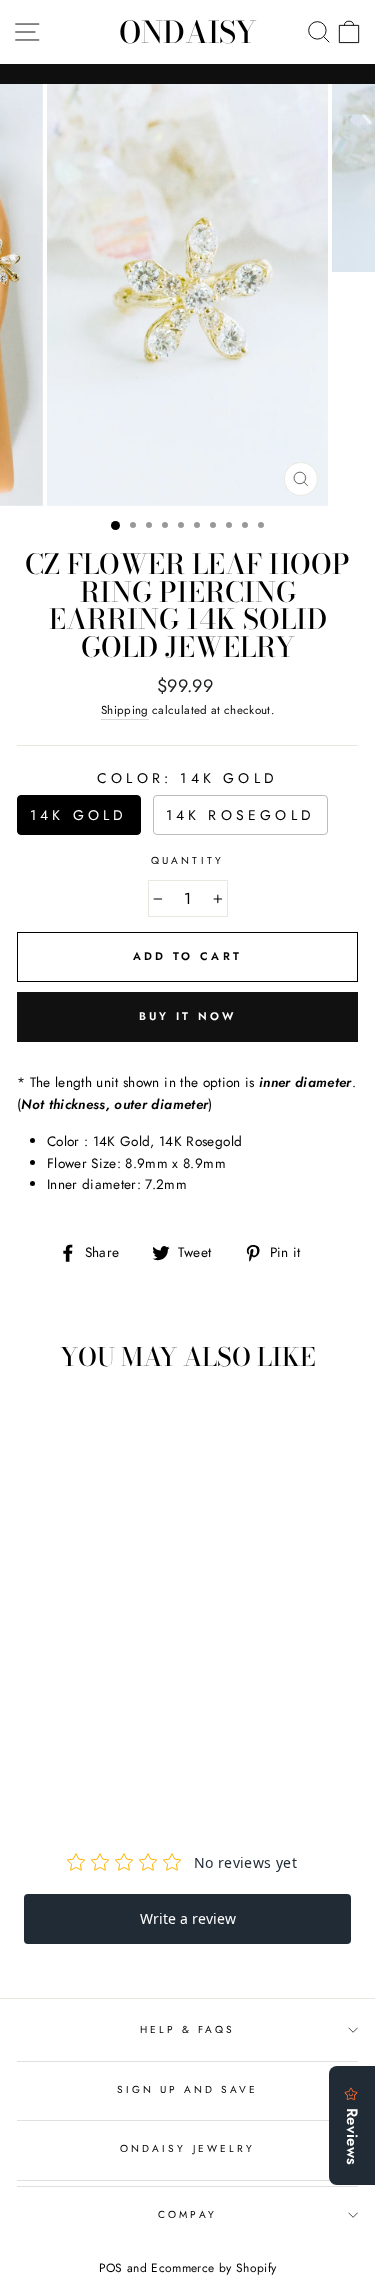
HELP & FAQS (188, 2029)
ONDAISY (188, 32)
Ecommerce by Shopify (213, 2268)
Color (187, 778)
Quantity (187, 860)
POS (111, 2268)
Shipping (125, 710)
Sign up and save (188, 2089)
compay (187, 2214)
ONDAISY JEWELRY (187, 2148)
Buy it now (188, 1016)
